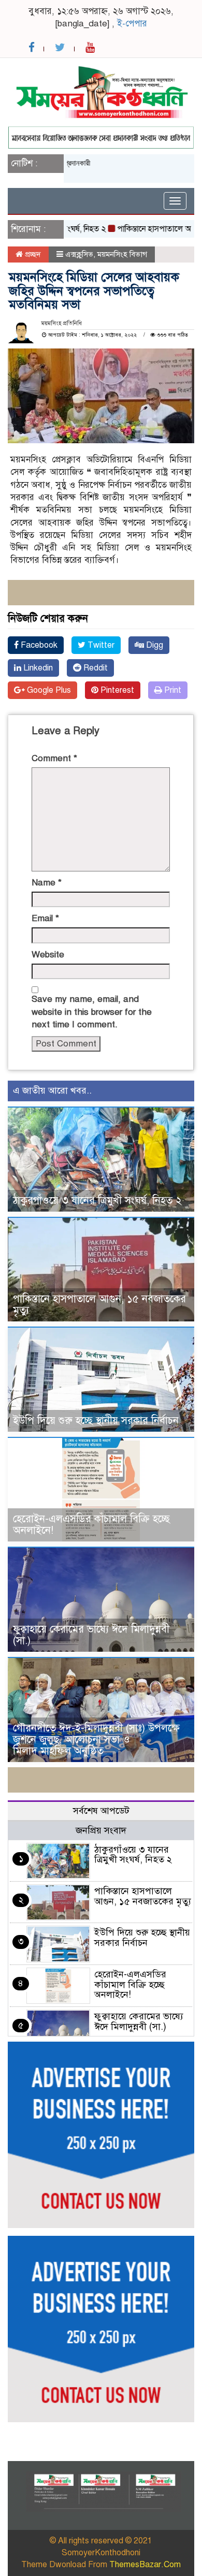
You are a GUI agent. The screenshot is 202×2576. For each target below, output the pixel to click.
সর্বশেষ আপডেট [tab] (101, 1811)
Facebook (38, 645)
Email (45, 918)
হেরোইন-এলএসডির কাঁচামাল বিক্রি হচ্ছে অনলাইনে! (91, 1525)
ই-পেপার (132, 24)
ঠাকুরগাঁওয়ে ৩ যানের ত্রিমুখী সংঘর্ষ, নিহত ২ (97, 1200)
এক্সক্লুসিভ (79, 254)
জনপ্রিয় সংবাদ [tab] (101, 1830)
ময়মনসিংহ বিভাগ (122, 254)
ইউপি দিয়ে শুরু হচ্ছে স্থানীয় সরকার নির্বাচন (96, 1421)
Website (48, 955)
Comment (54, 758)
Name (47, 883)
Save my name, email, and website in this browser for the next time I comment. (92, 1012)
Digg (154, 645)
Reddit (95, 668)
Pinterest (116, 690)
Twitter (100, 645)
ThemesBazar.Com (145, 2565)
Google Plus (48, 690)
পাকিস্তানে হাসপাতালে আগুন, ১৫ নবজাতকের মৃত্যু (99, 1305)
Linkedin (37, 668)
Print (172, 690)
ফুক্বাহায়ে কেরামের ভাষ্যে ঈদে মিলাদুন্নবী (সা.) (91, 1635)
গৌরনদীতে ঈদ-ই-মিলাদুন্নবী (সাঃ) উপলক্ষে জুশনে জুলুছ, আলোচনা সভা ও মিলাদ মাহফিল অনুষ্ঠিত (96, 1740)
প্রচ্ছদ (32, 254)
